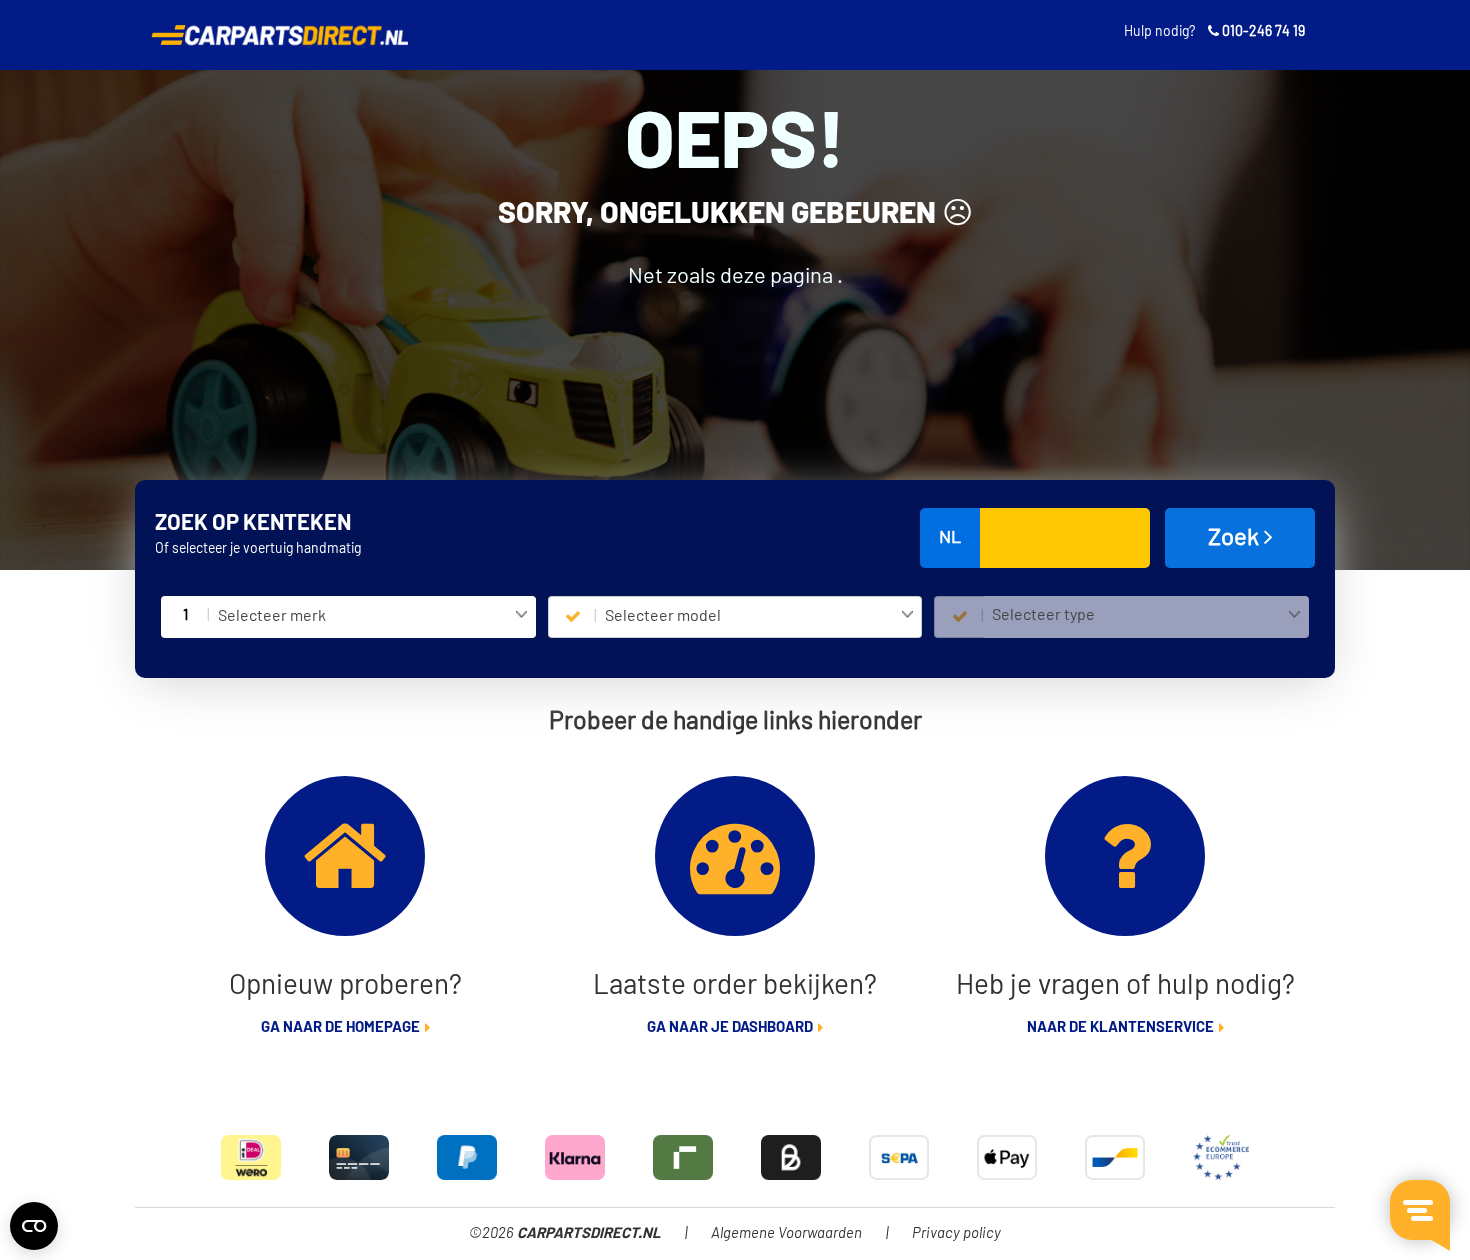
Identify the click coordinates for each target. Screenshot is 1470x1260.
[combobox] (372, 617)
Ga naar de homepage (340, 1027)
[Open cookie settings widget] (34, 1226)
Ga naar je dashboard (730, 1027)
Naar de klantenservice (1120, 1027)
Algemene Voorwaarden (786, 1233)
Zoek (1236, 538)
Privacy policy (956, 1233)
